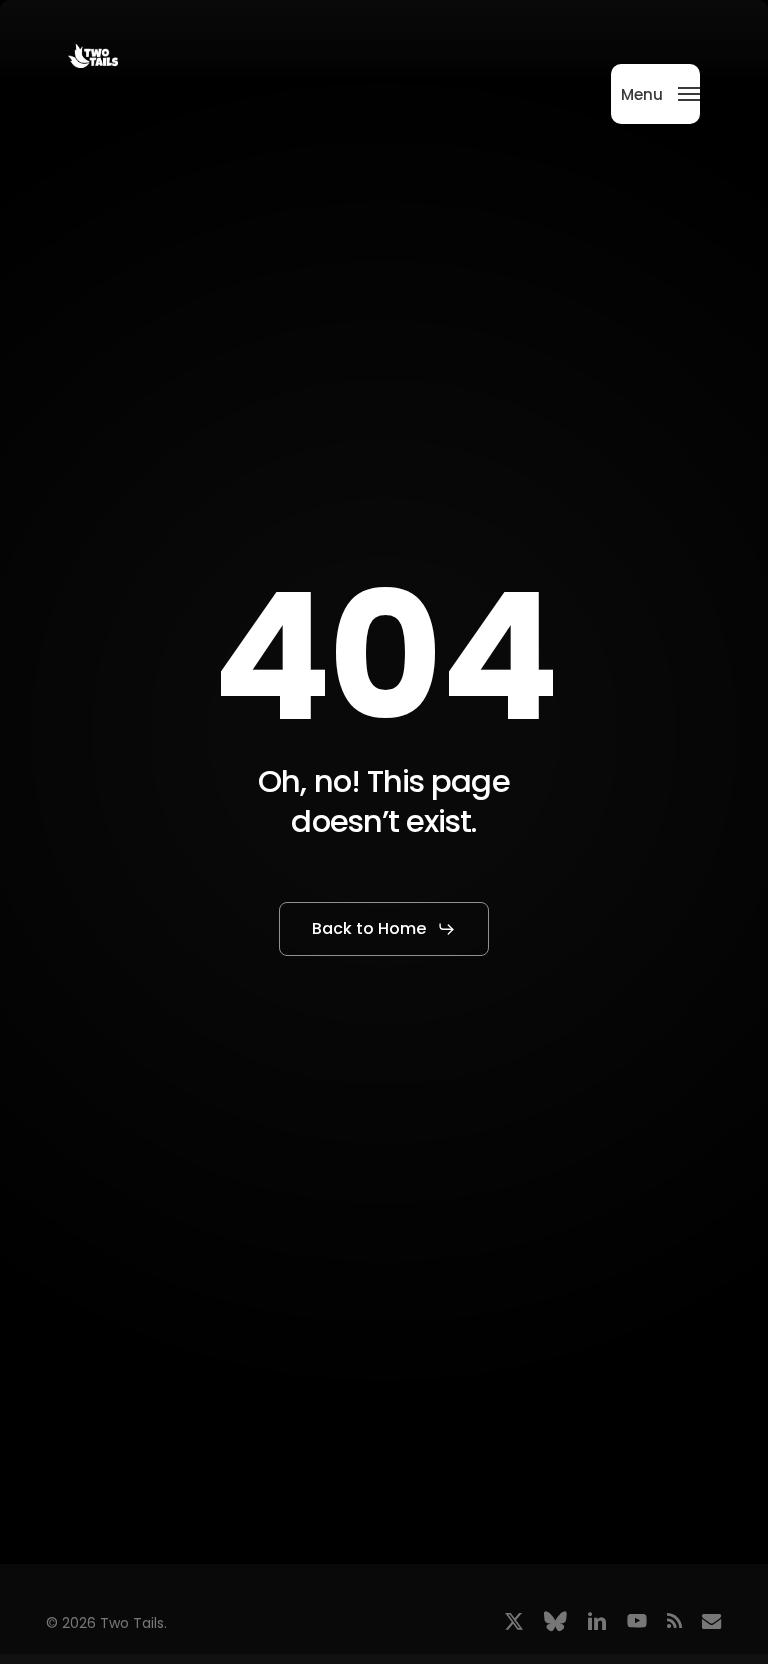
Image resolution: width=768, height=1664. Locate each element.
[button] (660, 92)
